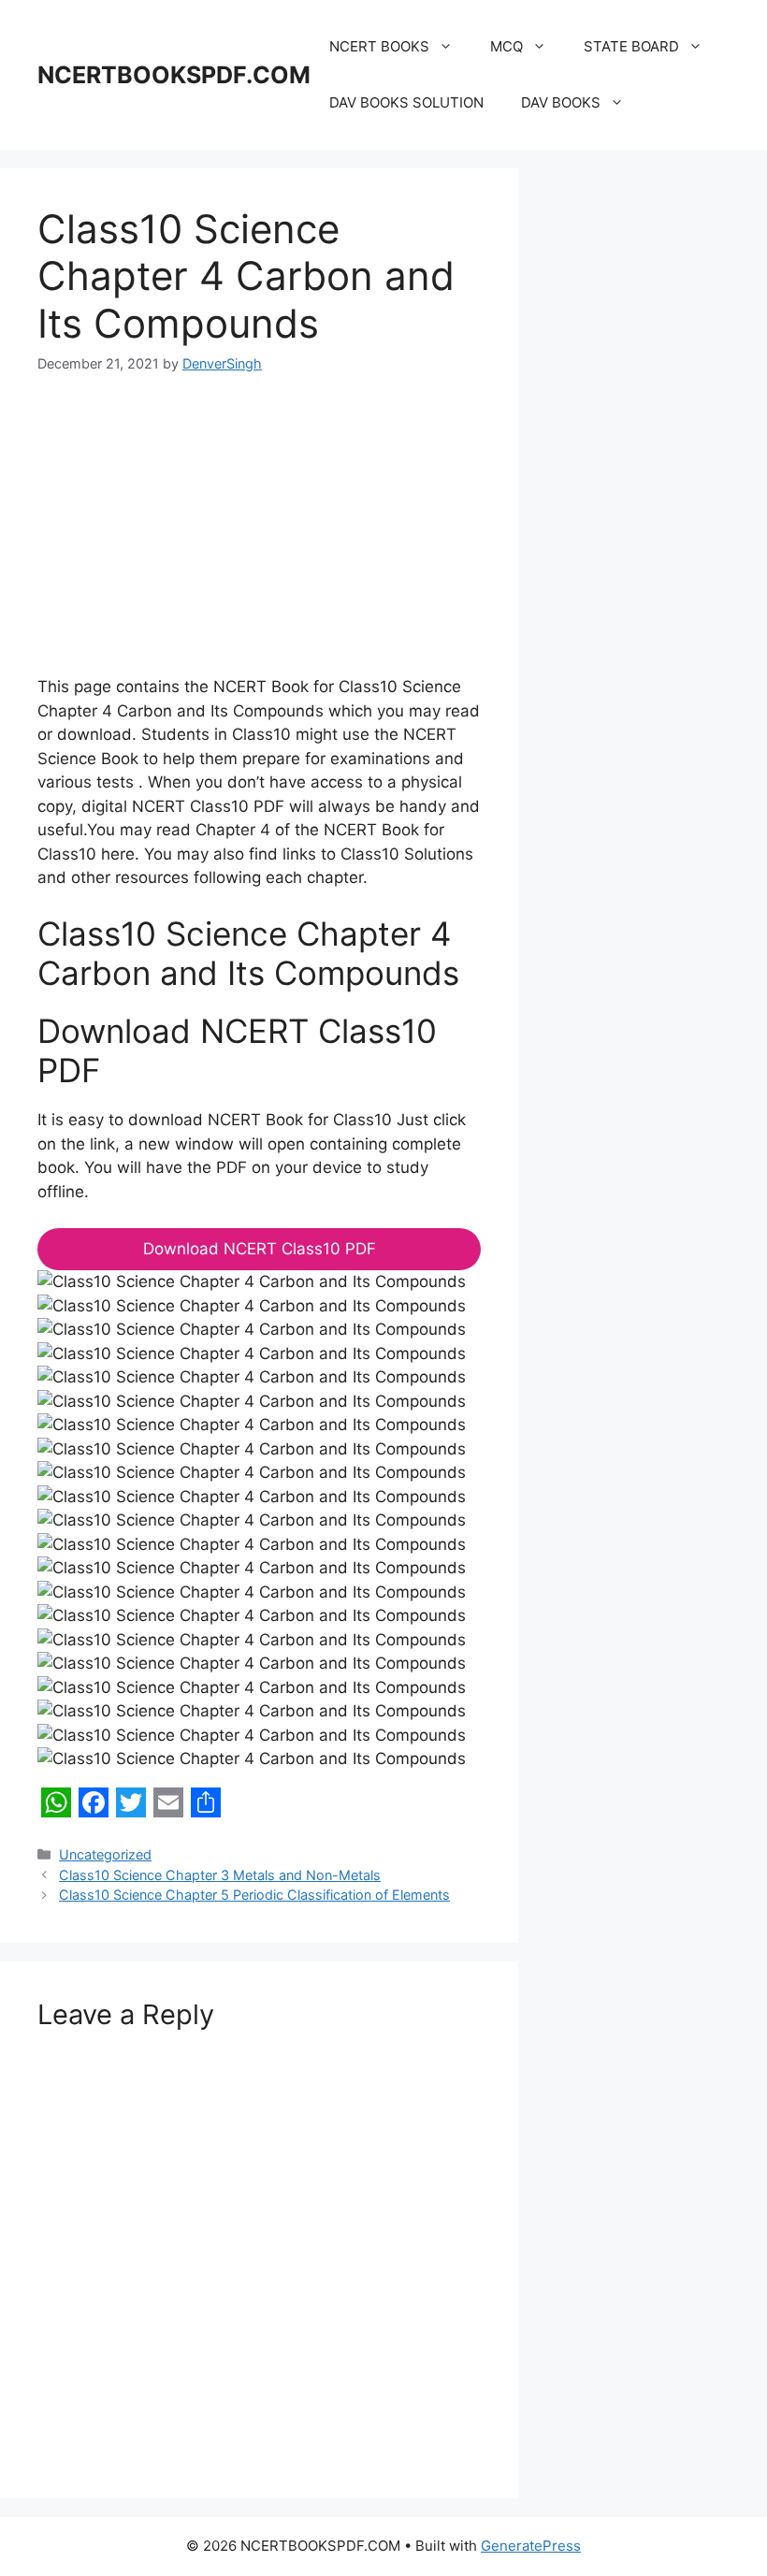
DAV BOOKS (561, 102)
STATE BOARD (631, 46)
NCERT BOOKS (379, 46)
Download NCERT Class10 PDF (260, 1249)
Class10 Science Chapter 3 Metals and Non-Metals (220, 1875)
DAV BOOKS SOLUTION (406, 102)
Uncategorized (105, 1854)
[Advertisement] (259, 537)
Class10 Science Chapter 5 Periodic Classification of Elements (254, 1895)
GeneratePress (531, 2546)
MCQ (507, 46)
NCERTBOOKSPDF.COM (174, 75)
